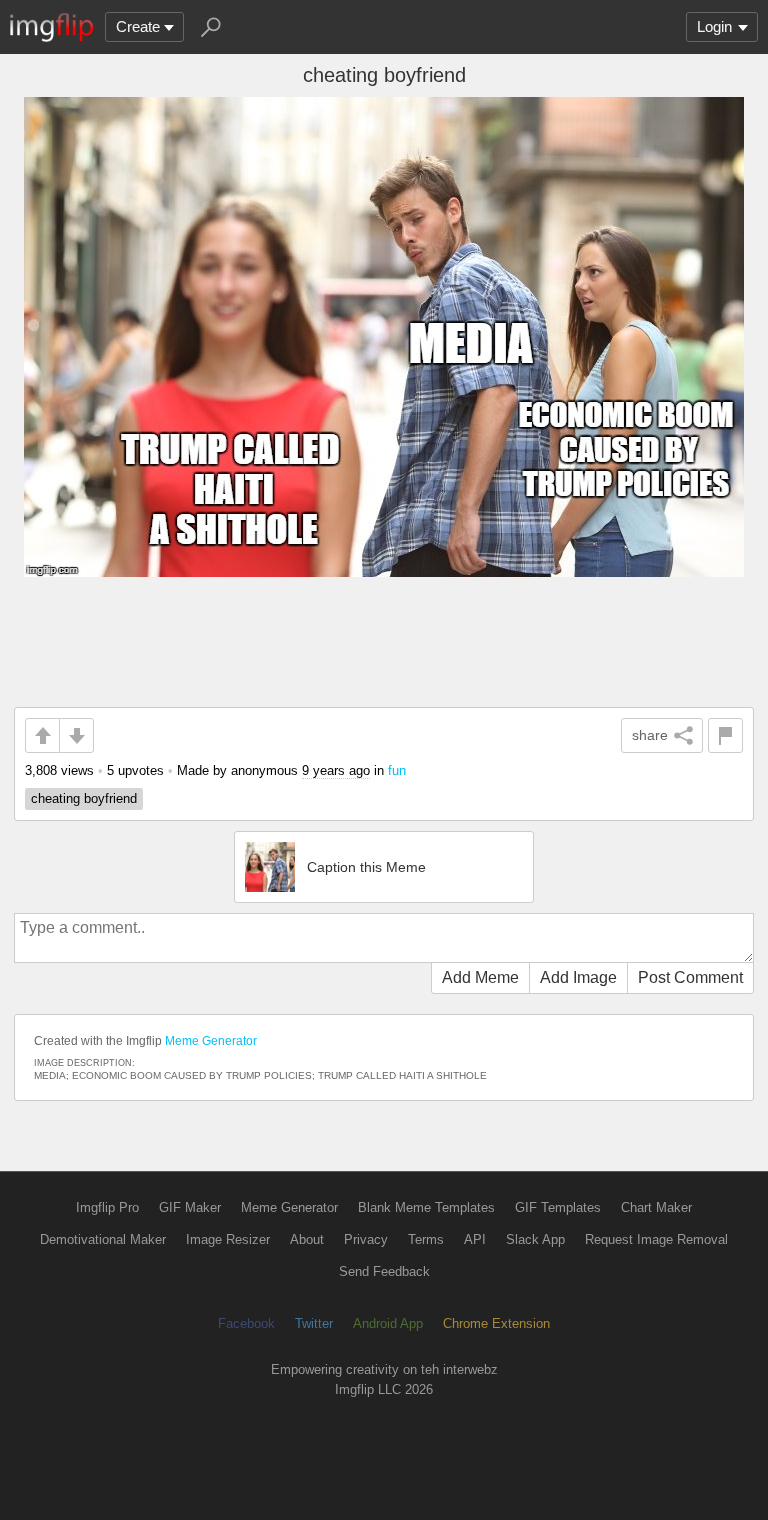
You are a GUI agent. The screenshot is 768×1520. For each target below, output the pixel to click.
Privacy (366, 1239)
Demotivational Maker (103, 1239)
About (307, 1239)
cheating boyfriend (84, 798)
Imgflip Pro (107, 1207)
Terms (426, 1239)
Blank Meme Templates (426, 1207)
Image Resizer (228, 1239)
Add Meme (480, 977)
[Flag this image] (725, 735)
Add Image (578, 977)
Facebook (246, 1323)
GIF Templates (558, 1207)
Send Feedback (384, 1271)
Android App (388, 1323)
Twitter (314, 1323)
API (475, 1239)
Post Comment (690, 977)
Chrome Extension (496, 1323)
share (650, 735)
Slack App (535, 1239)
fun (397, 770)
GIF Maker (190, 1207)
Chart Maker (656, 1207)
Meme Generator (211, 1041)
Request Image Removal (656, 1239)
